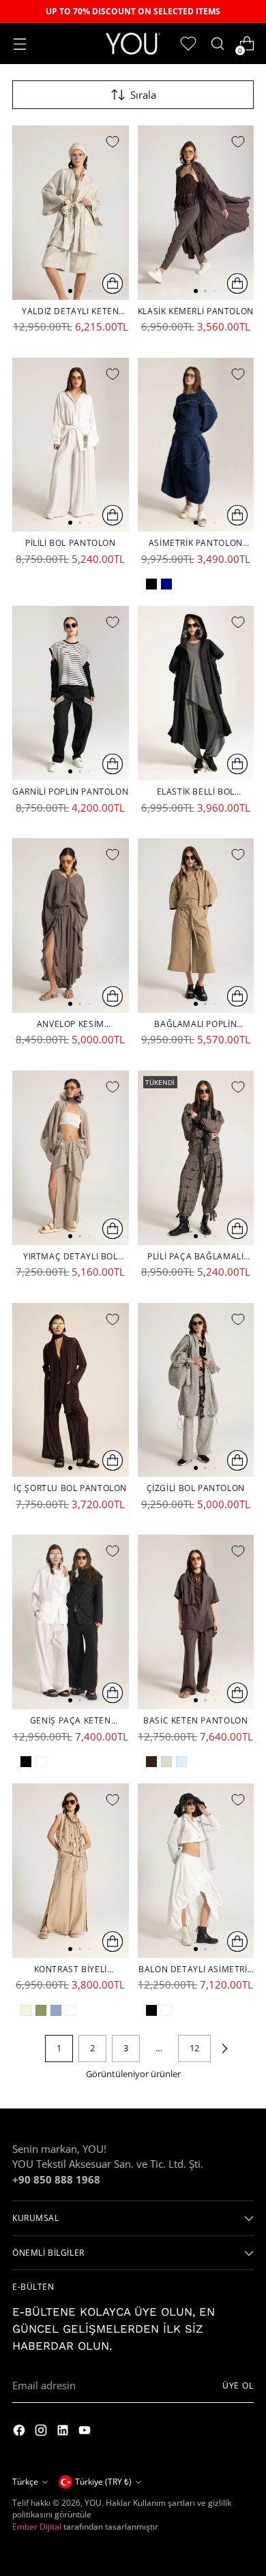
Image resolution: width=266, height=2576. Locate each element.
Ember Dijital (37, 2527)
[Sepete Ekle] (113, 283)
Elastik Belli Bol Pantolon (196, 792)
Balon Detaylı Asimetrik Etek (195, 1969)
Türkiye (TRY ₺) (103, 2482)
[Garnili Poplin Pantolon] (71, 693)
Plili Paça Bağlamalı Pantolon (195, 1257)
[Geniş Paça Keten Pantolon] (71, 1622)
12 (194, 2048)
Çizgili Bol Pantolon (196, 1488)
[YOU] (133, 43)
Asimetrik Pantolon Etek (196, 543)
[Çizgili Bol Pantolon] (196, 1390)
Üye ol (238, 2386)
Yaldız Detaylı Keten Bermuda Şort (70, 311)
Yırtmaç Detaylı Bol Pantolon (71, 1257)
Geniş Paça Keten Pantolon (71, 1721)
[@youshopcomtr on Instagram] (20, 2432)
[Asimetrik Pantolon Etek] (196, 445)
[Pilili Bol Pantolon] (71, 445)
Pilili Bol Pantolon (71, 543)
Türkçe (25, 2482)
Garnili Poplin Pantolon (70, 792)
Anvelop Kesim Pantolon (71, 1024)
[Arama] (217, 44)
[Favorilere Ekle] (113, 142)
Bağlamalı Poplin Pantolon (195, 1024)
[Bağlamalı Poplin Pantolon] (196, 925)
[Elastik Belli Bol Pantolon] (196, 693)
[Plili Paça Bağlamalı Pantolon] (196, 1158)
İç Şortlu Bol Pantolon (70, 1488)
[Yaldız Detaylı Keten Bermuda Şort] (71, 213)
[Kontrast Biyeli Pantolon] (71, 1871)
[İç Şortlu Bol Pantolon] (71, 1390)
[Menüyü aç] (19, 44)
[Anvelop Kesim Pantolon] (71, 925)
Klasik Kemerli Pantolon (196, 311)
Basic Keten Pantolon (195, 1720)
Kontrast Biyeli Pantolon (71, 1969)
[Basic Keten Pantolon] (196, 1622)
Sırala (143, 95)
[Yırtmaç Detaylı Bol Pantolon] (71, 1158)
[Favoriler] (188, 44)
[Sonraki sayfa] (224, 2049)
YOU (93, 2503)
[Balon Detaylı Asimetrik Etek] (196, 1871)
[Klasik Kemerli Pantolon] (196, 213)
